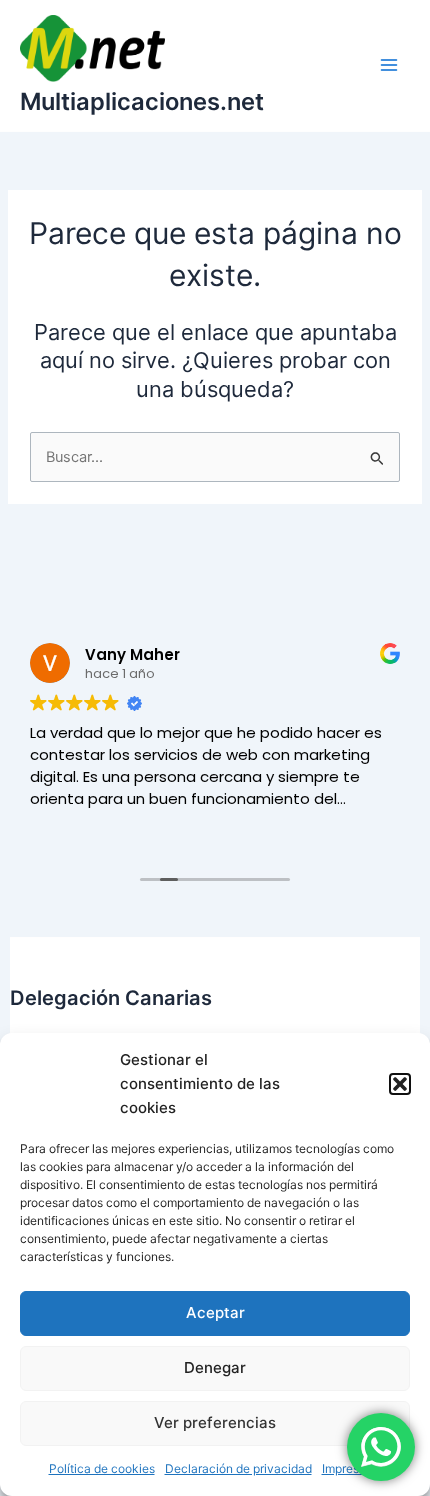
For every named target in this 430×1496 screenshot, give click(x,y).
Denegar (215, 1367)
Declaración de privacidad (238, 1468)
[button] (400, 1084)
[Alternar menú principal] (389, 65)
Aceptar (215, 1312)
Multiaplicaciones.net (142, 101)
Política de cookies (102, 1468)
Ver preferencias (215, 1422)
